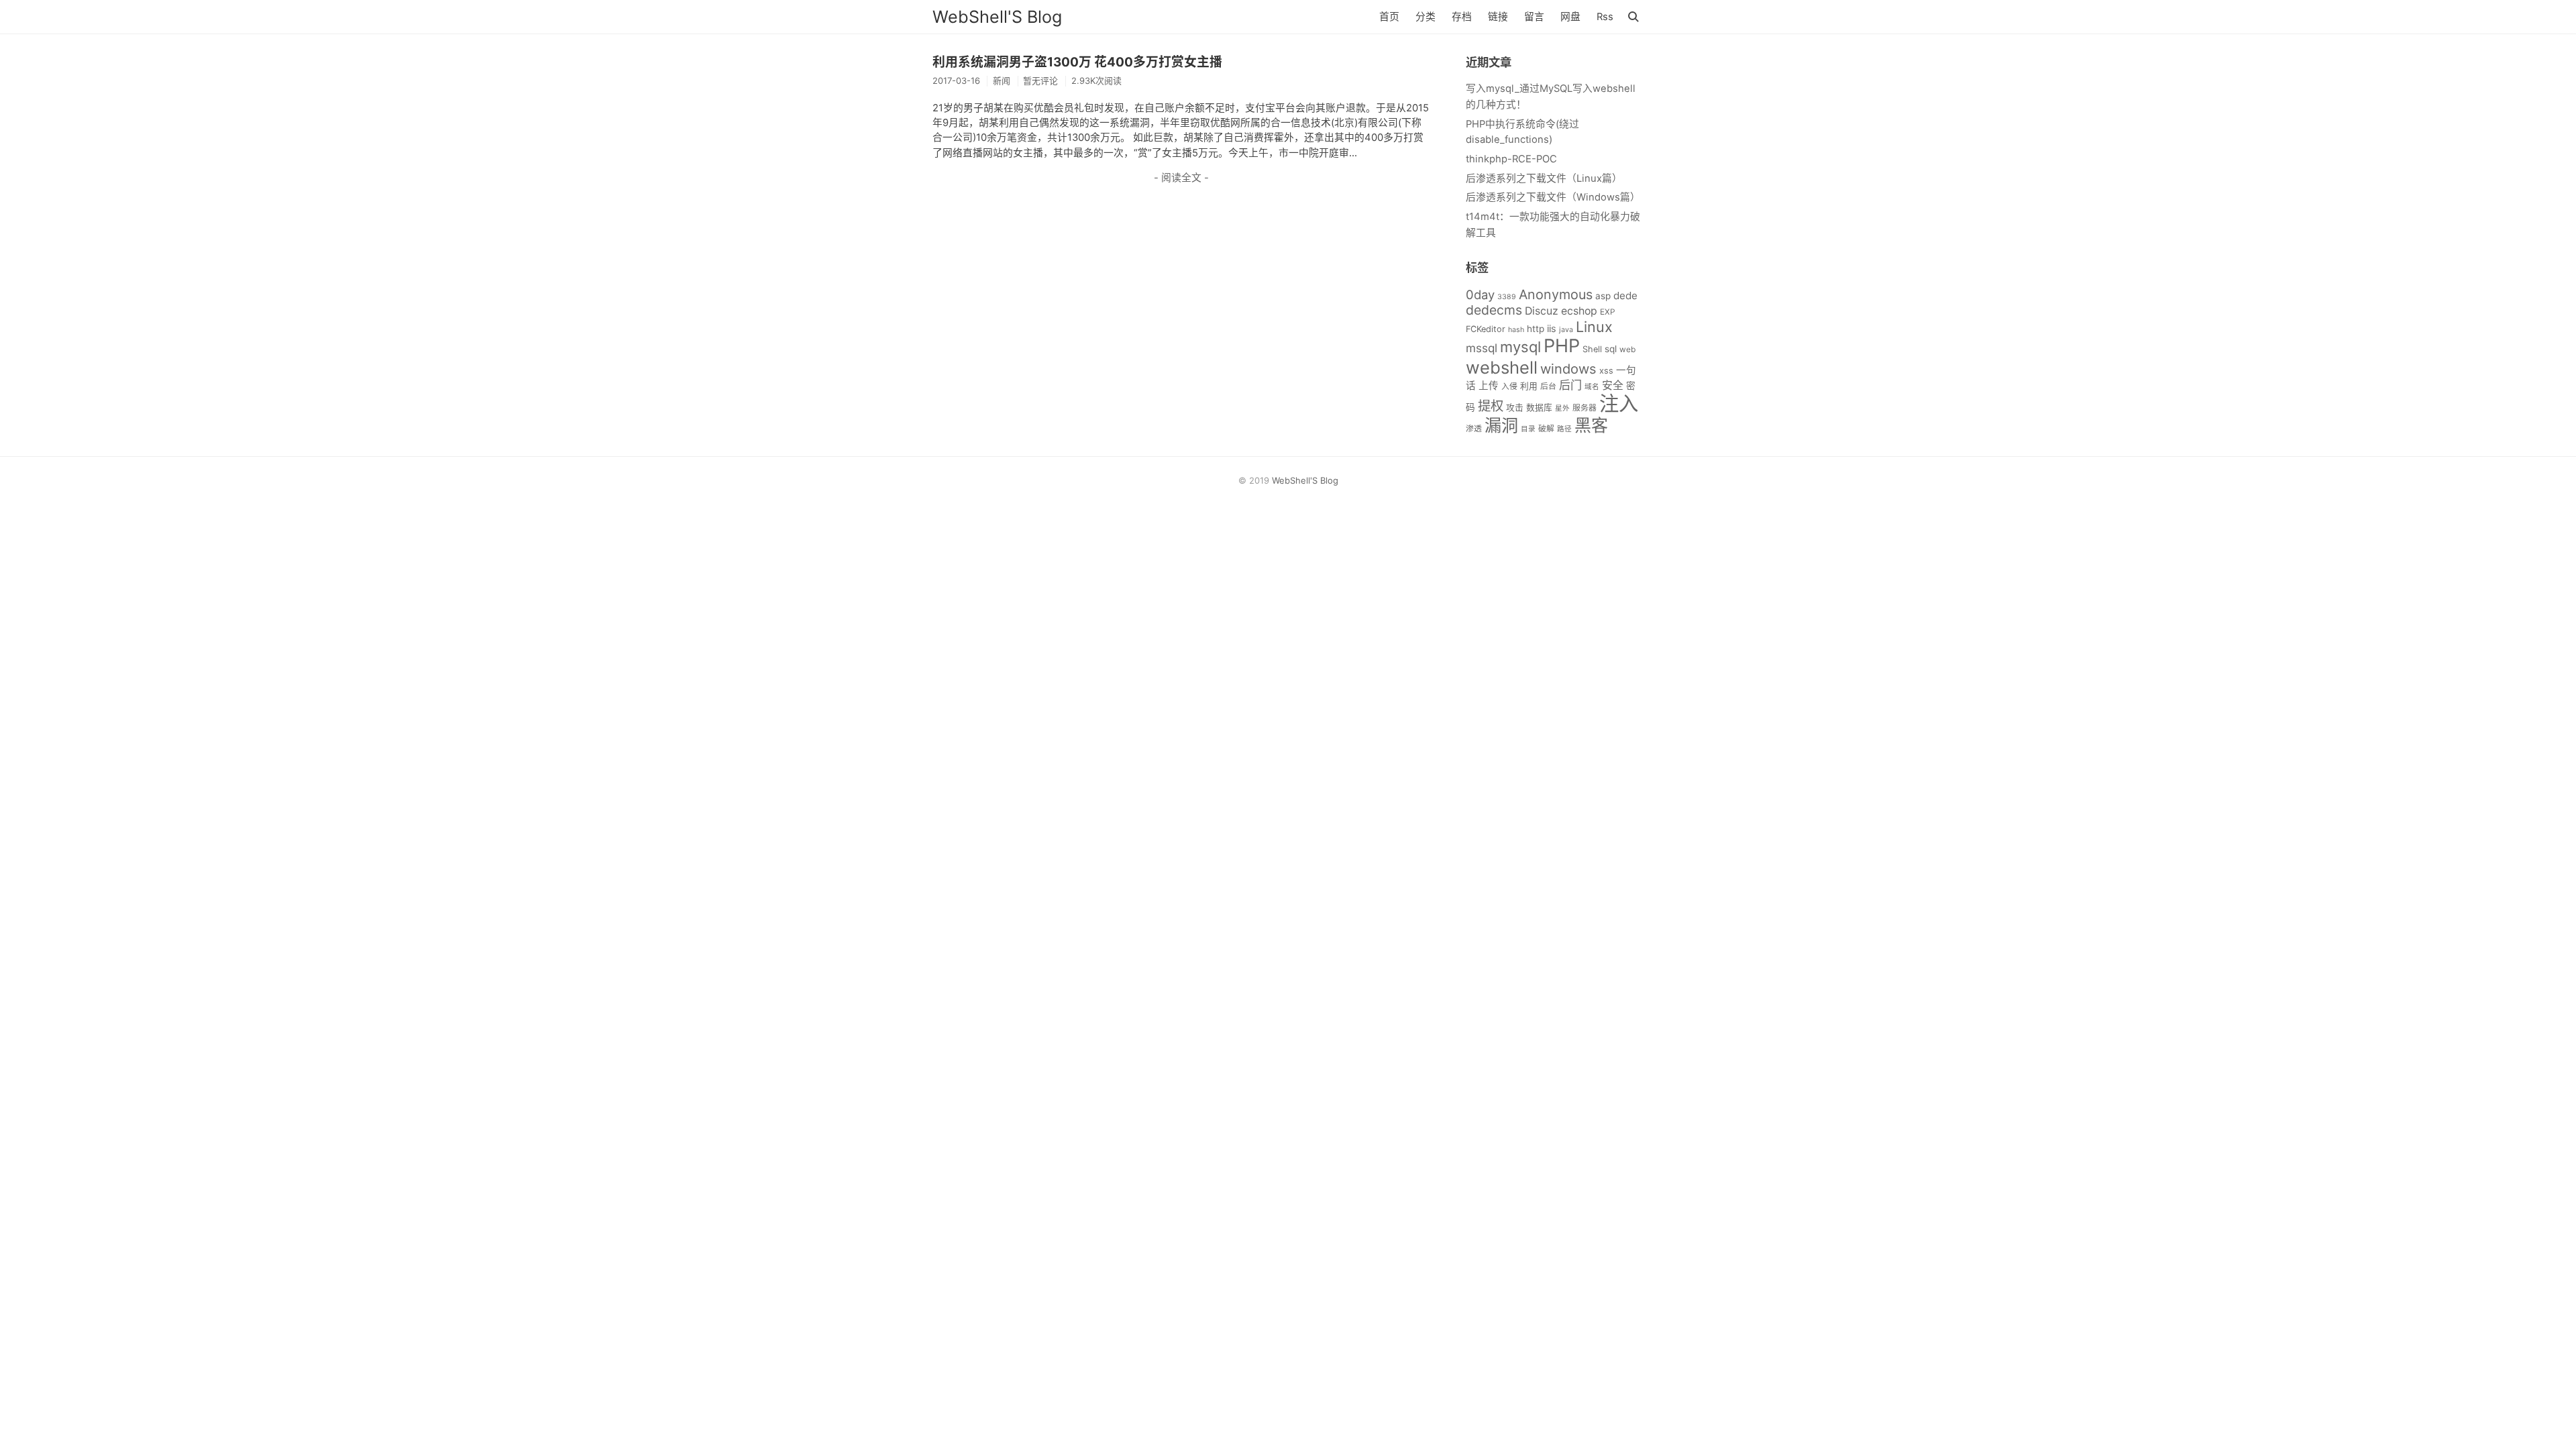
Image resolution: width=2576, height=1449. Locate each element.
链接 (1498, 17)
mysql (1520, 347)
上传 (1489, 386)
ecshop (1579, 311)
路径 (1564, 429)
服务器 (1585, 408)
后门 (1570, 385)
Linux (1594, 327)
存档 (1462, 17)
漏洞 (1501, 425)
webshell (1502, 367)
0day (1480, 294)
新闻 (1002, 80)
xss (1606, 371)
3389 (1507, 297)
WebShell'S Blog (997, 17)
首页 (1389, 17)
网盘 (1570, 17)
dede (1625, 296)
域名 (1592, 387)
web (1627, 349)
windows (1568, 369)
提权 (1491, 406)
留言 (1534, 17)
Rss (1605, 17)
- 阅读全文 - (1181, 178)
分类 (1426, 17)
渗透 (1474, 428)
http (1536, 329)
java (1566, 330)
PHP (1562, 346)
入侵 (1509, 386)
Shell (1592, 349)
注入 (1619, 404)
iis (1552, 329)
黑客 (1591, 425)
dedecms (1494, 310)
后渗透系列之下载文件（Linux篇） (1544, 178)
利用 (1529, 386)
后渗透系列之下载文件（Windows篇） (1553, 197)
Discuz (1542, 311)
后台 (1548, 386)
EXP (1608, 312)
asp (1603, 296)
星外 (1562, 408)
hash (1516, 330)
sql (1611, 349)
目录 (1528, 429)
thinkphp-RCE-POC (1511, 159)
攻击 (1515, 408)
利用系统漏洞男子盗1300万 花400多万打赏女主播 (1077, 62)
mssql (1482, 348)
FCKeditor (1486, 329)
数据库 (1539, 408)
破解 (1546, 428)
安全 (1613, 385)
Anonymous (1556, 294)
